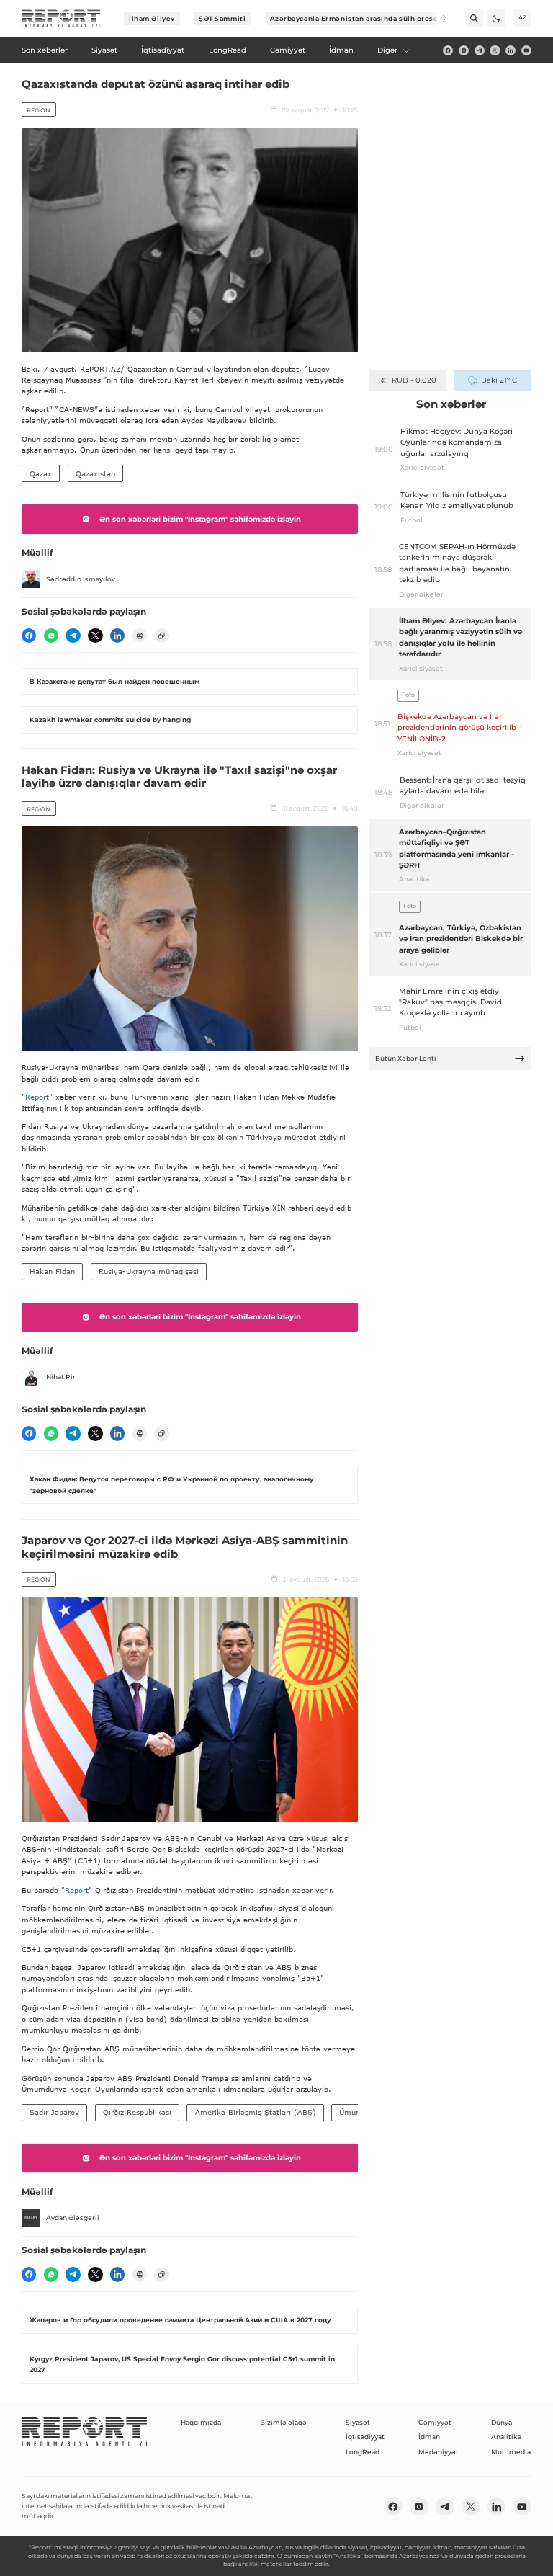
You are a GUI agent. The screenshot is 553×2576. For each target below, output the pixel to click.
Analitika (506, 2437)
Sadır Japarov (54, 2112)
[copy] (161, 636)
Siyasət (358, 2422)
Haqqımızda (201, 2422)
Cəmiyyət (435, 2422)
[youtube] (526, 50)
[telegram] (480, 50)
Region (39, 110)
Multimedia (511, 2452)
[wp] (51, 636)
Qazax (41, 473)
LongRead (363, 2452)
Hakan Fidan (52, 1271)
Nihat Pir (61, 1377)
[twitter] (495, 50)
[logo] (61, 19)
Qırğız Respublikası (137, 2112)
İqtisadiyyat (365, 2437)
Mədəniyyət (439, 2452)
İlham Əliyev (152, 18)
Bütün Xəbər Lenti (406, 1058)
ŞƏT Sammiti (222, 18)
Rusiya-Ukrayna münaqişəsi (149, 1271)
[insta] (464, 50)
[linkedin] (511, 50)
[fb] (448, 50)
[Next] (438, 18)
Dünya (502, 2422)
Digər (387, 50)
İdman (429, 2437)
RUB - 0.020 (414, 380)
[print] (140, 636)
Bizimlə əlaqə (283, 2422)
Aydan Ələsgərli (73, 2218)
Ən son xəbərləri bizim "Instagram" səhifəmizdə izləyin (200, 519)
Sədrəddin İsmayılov (81, 579)
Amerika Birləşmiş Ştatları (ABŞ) (256, 2112)
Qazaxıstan (95, 473)
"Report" (37, 1097)
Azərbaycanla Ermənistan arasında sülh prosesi (358, 18)
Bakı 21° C (499, 380)
